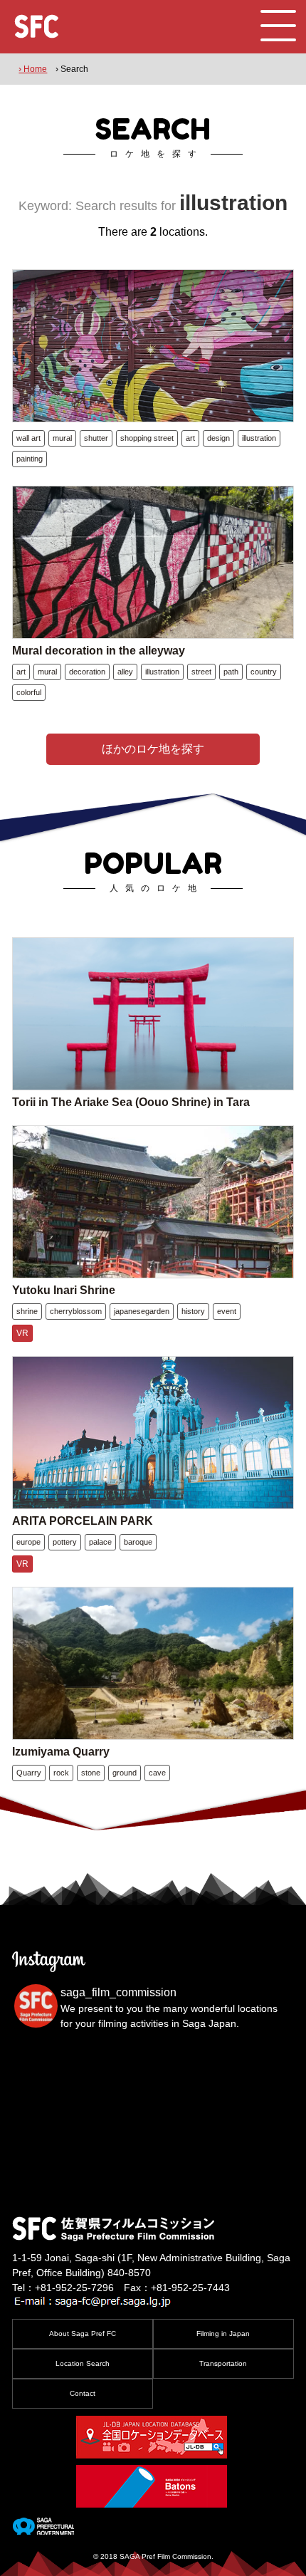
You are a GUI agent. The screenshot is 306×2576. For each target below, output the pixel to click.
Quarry (29, 1773)
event (227, 1311)
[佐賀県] (43, 2529)
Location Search (83, 2363)
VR (22, 1333)
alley (125, 672)
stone (91, 1773)
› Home (33, 69)
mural (62, 438)
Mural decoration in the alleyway (99, 651)
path (231, 672)
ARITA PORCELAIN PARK (83, 1521)
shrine (27, 1311)
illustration (259, 438)
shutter (96, 438)
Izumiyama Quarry (61, 1752)
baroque (138, 1542)
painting (30, 459)
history (193, 1311)
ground (125, 1773)
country (264, 672)
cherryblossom (76, 1311)
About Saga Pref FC (83, 2333)
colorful (29, 692)
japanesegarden (142, 1311)
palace (100, 1542)
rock (61, 1773)
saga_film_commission (118, 1992)
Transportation (223, 2363)
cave (157, 1773)
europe (28, 1542)
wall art (28, 438)
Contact (83, 2393)
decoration (87, 672)
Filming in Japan (223, 2333)
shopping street (147, 438)
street (201, 672)
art (190, 438)
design (218, 438)
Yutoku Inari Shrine (64, 1290)
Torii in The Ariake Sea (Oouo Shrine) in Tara (131, 1102)
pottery (65, 1542)
